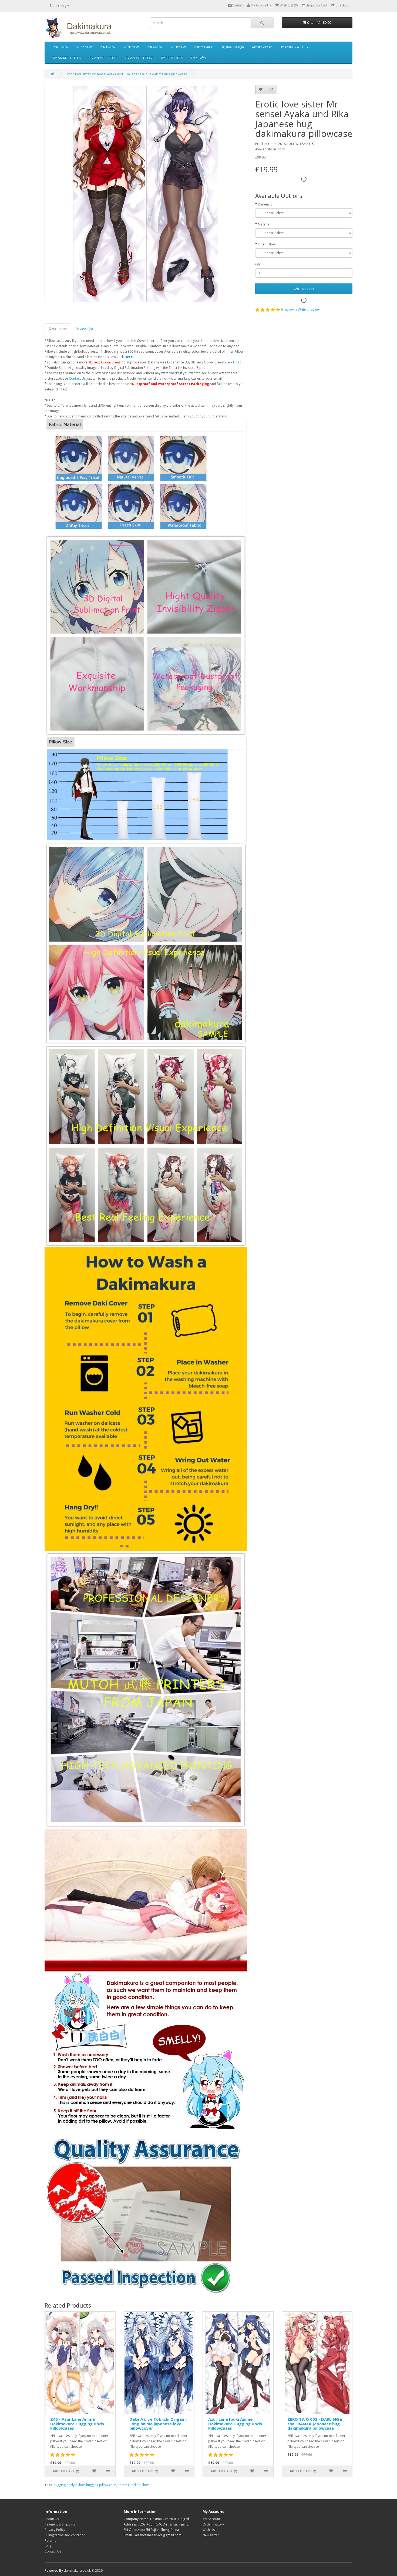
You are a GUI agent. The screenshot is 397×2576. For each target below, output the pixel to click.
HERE (237, 362)
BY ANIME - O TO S (103, 58)
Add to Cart (304, 289)
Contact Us (77, 378)
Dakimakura (203, 47)
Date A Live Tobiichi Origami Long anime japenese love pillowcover (158, 2424)
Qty (258, 264)
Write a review (309, 310)
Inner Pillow (267, 244)
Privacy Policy (55, 2530)
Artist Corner (262, 47)
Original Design (232, 47)
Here (129, 357)
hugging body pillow (69, 2485)
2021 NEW (108, 47)
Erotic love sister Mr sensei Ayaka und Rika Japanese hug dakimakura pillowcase (126, 74)
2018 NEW (178, 47)
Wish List (209, 2530)
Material (264, 224)
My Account (211, 2519)
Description (58, 329)
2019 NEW (155, 47)
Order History (213, 2524)
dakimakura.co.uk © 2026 (83, 2570)
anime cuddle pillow (133, 2485)
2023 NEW (61, 47)
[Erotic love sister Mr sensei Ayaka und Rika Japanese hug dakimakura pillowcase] (146, 194)
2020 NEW (131, 47)
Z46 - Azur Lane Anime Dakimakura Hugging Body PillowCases (77, 2424)
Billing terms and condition (65, 2535)
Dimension (266, 204)
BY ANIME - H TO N (67, 58)
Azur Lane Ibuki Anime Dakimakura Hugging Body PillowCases (235, 2424)
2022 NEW (84, 47)
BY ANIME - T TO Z (139, 58)
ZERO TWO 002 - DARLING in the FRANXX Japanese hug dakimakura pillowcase (315, 2424)
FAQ (48, 2546)
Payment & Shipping (60, 2524)
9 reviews (288, 310)
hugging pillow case (101, 2485)
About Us (52, 2519)
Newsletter (211, 2535)
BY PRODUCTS (172, 58)
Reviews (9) (84, 329)
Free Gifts (198, 58)
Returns (50, 2540)
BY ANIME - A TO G (294, 47)
